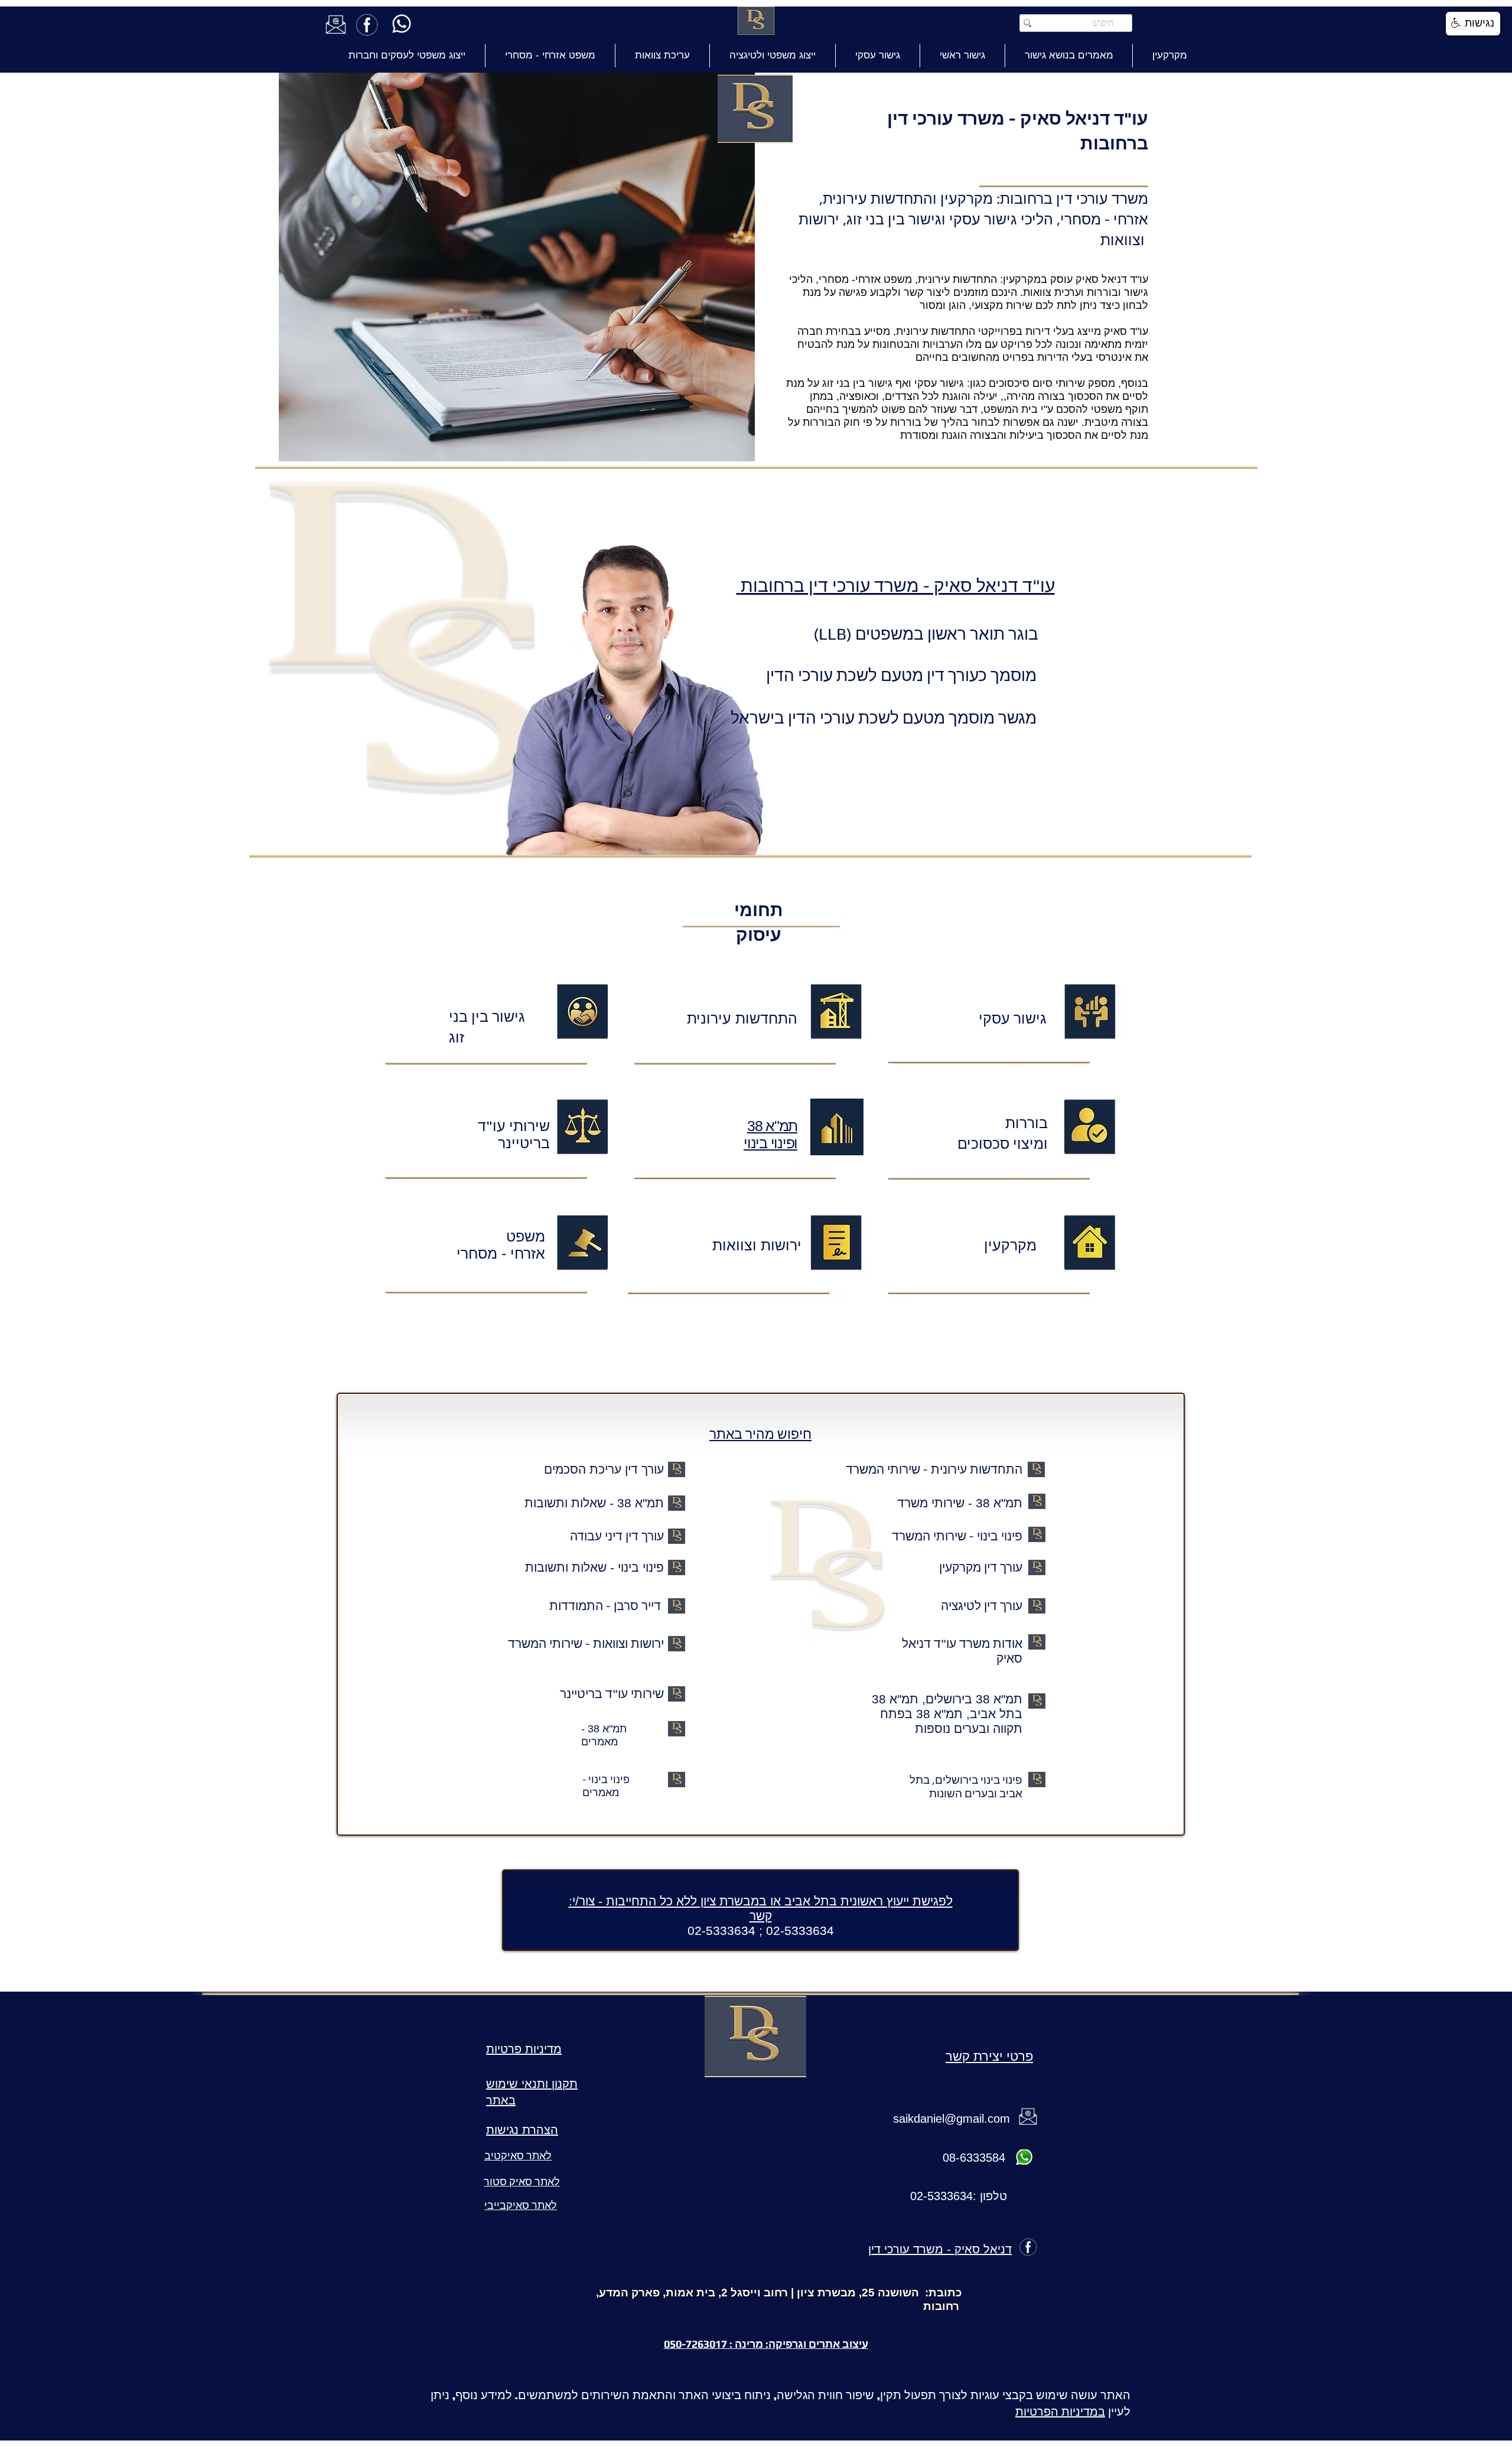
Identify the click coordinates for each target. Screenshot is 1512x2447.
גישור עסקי (1013, 1019)
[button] (1473, 24)
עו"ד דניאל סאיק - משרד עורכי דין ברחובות (896, 586)
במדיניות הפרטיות (1060, 2411)
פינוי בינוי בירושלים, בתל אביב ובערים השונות (966, 1786)
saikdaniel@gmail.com (951, 2119)
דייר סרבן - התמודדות (607, 1606)
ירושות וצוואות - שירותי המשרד (586, 1643)
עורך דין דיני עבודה (617, 1536)
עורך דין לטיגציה (982, 1606)
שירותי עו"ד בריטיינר (612, 1694)
